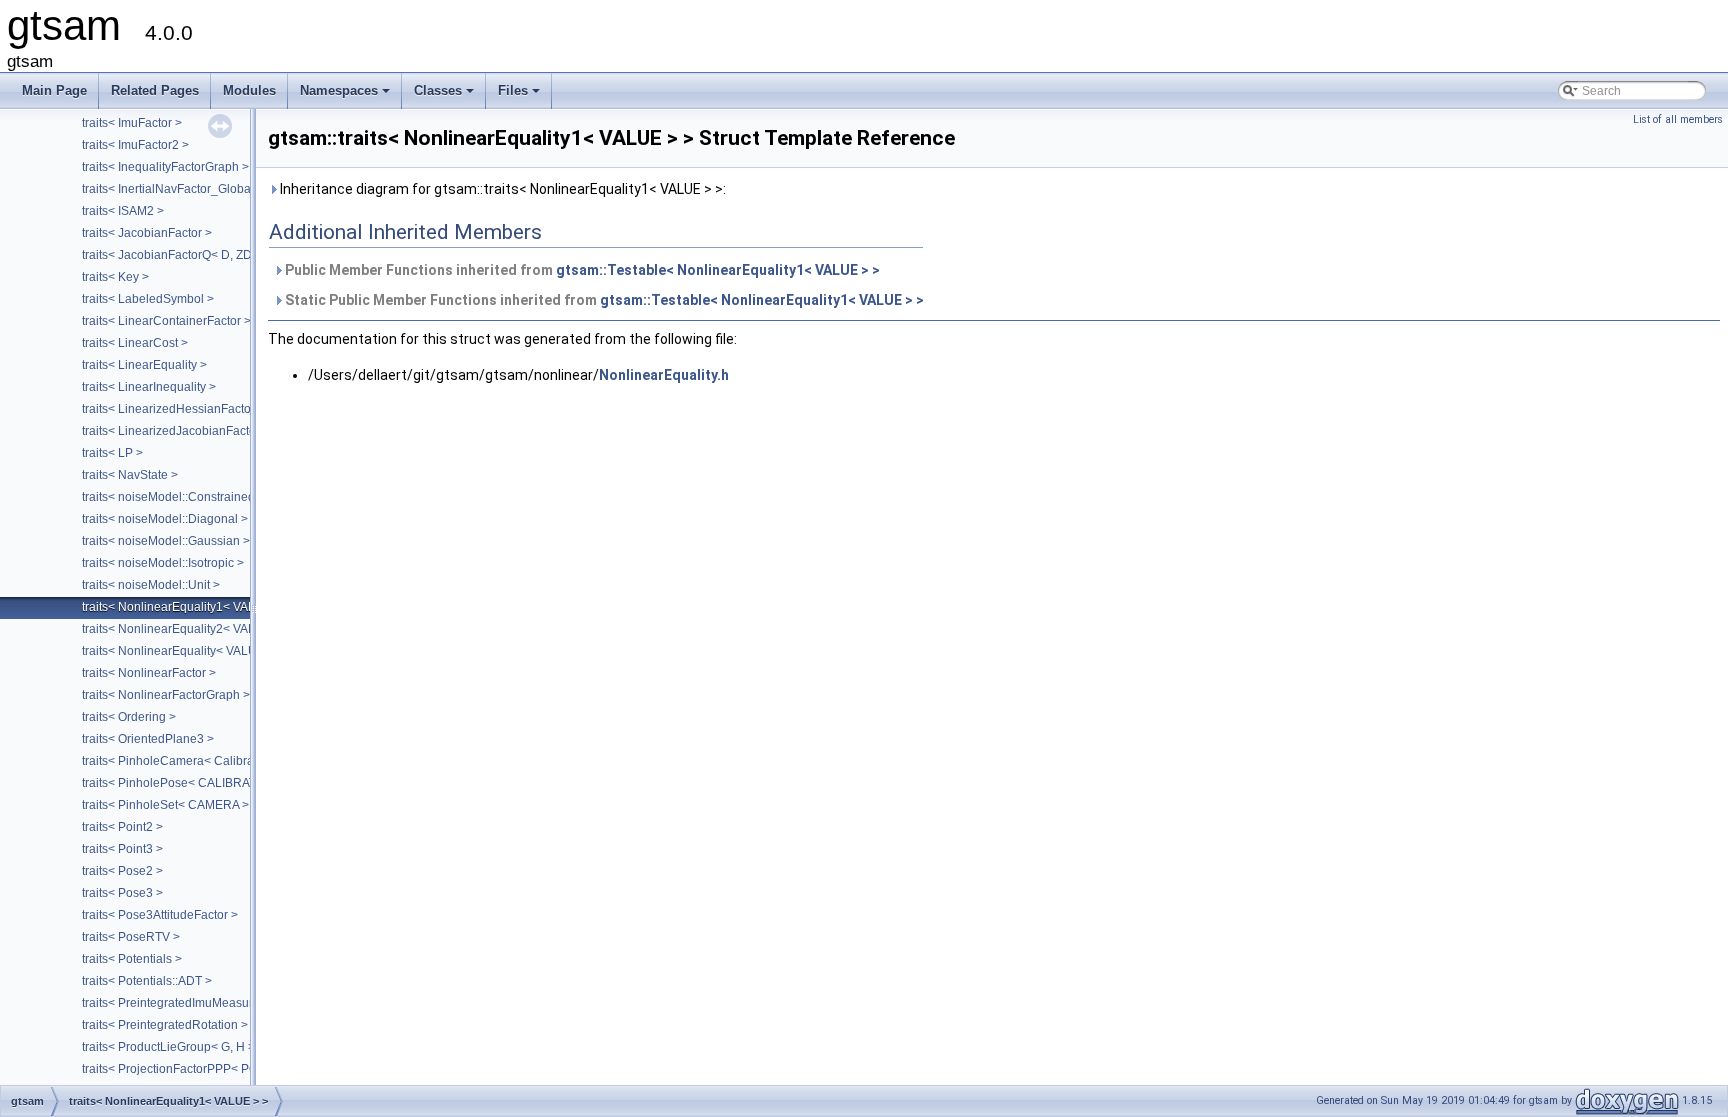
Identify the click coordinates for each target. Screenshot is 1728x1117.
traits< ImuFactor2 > (135, 145)
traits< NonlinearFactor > (149, 673)
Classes (445, 96)
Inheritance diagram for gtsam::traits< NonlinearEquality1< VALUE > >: (501, 189)
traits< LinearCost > (135, 343)
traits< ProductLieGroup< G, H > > (173, 1047)
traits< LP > (112, 453)
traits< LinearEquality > (144, 365)
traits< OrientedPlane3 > (148, 739)
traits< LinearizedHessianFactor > (173, 409)
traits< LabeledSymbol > (148, 299)
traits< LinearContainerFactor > (166, 321)
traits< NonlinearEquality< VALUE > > (183, 651)
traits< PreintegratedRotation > (165, 1025)
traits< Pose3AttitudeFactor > (160, 915)
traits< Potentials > (132, 959)
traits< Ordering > (129, 717)
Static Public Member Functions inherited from (603, 300)
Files (520, 96)
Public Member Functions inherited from (581, 270)
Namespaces (346, 96)
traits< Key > (115, 277)
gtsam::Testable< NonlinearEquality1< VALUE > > (718, 270)
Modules (249, 90)
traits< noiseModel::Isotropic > (163, 563)
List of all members (1678, 119)
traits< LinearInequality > (149, 387)
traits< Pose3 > (122, 893)
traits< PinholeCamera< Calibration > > (188, 761)
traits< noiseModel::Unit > (151, 585)
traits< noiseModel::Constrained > (173, 497)
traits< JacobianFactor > (147, 233)
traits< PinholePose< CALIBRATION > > (189, 783)
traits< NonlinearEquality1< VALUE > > (187, 607)
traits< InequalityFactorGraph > (165, 167)
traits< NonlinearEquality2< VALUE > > (187, 629)
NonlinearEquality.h (664, 375)
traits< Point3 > (122, 849)
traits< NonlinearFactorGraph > (166, 695)
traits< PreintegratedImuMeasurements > (192, 1003)
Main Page (54, 90)
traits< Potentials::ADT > (147, 981)
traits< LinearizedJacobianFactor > (176, 431)
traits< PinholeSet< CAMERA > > (170, 805)
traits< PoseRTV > (131, 937)
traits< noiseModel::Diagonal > (165, 519)
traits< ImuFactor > (132, 123)
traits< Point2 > (122, 827)
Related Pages (155, 90)
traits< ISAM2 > (123, 211)
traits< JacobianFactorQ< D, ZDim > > (183, 255)
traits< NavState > (130, 475)
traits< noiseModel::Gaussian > (166, 541)
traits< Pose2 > (122, 871)
